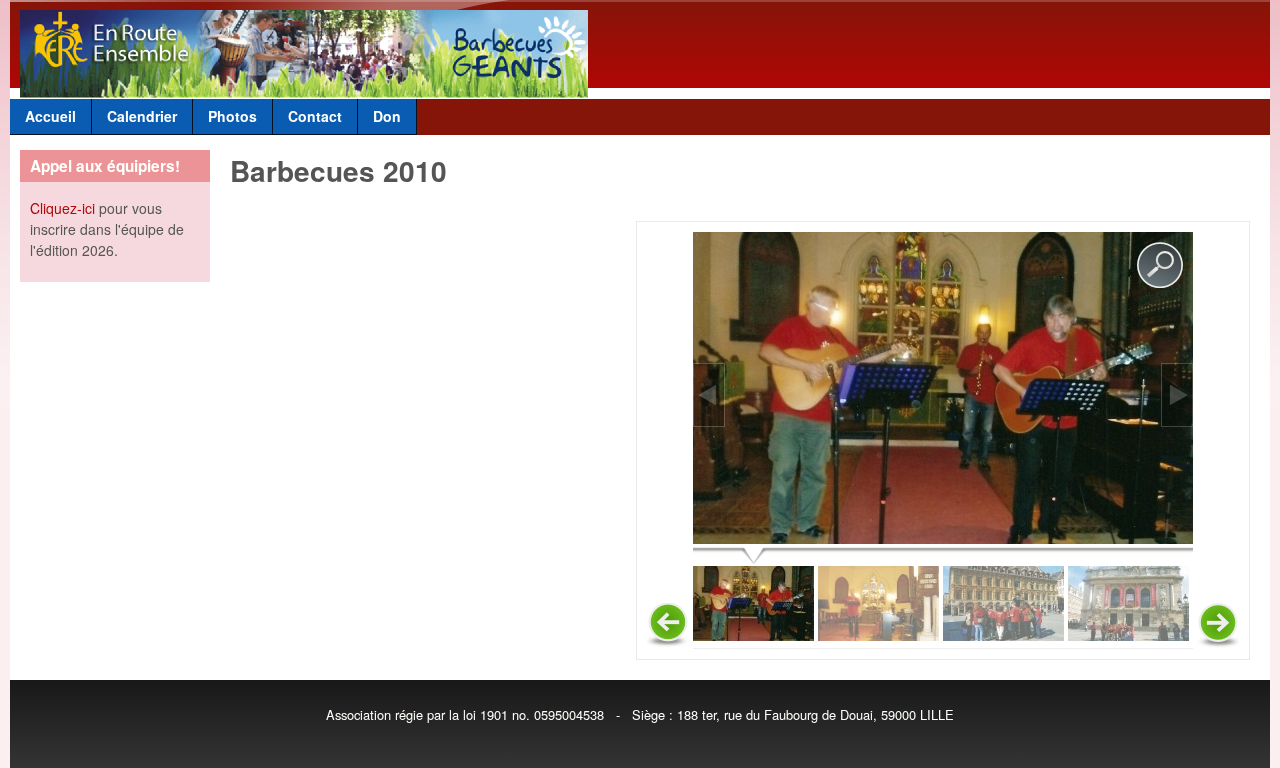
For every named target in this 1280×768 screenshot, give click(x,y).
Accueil (50, 116)
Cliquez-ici (62, 208)
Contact (315, 116)
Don (387, 116)
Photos (232, 116)
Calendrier (142, 116)
